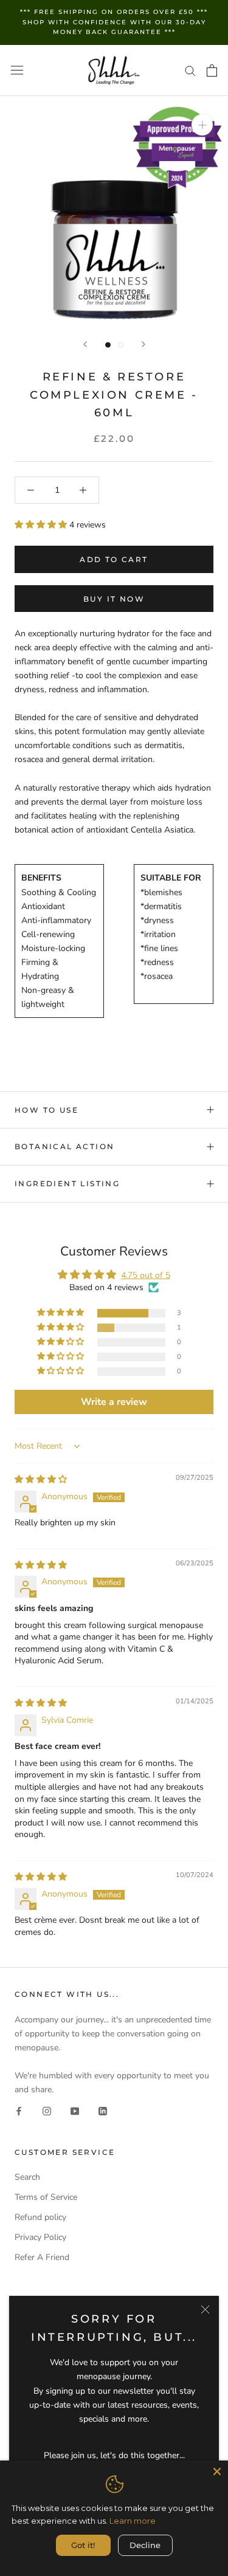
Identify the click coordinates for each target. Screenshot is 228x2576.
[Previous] (85, 344)
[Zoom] (202, 125)
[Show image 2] (121, 345)
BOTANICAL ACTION (64, 1146)
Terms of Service (46, 2197)
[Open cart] (212, 70)
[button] (42, 525)
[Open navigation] (17, 70)
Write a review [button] (114, 1402)
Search (27, 2177)
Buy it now (114, 599)
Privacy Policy (40, 2237)
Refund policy (40, 2217)
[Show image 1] (108, 345)
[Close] (205, 2310)
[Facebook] (19, 2110)
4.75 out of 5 (146, 1275)
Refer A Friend (42, 2257)
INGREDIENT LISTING (67, 1183)
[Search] (190, 70)
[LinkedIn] (103, 2110)
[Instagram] (47, 2110)
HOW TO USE (47, 1110)
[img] (41, 1479)
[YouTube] (75, 2110)
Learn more (133, 2521)
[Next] (143, 344)
